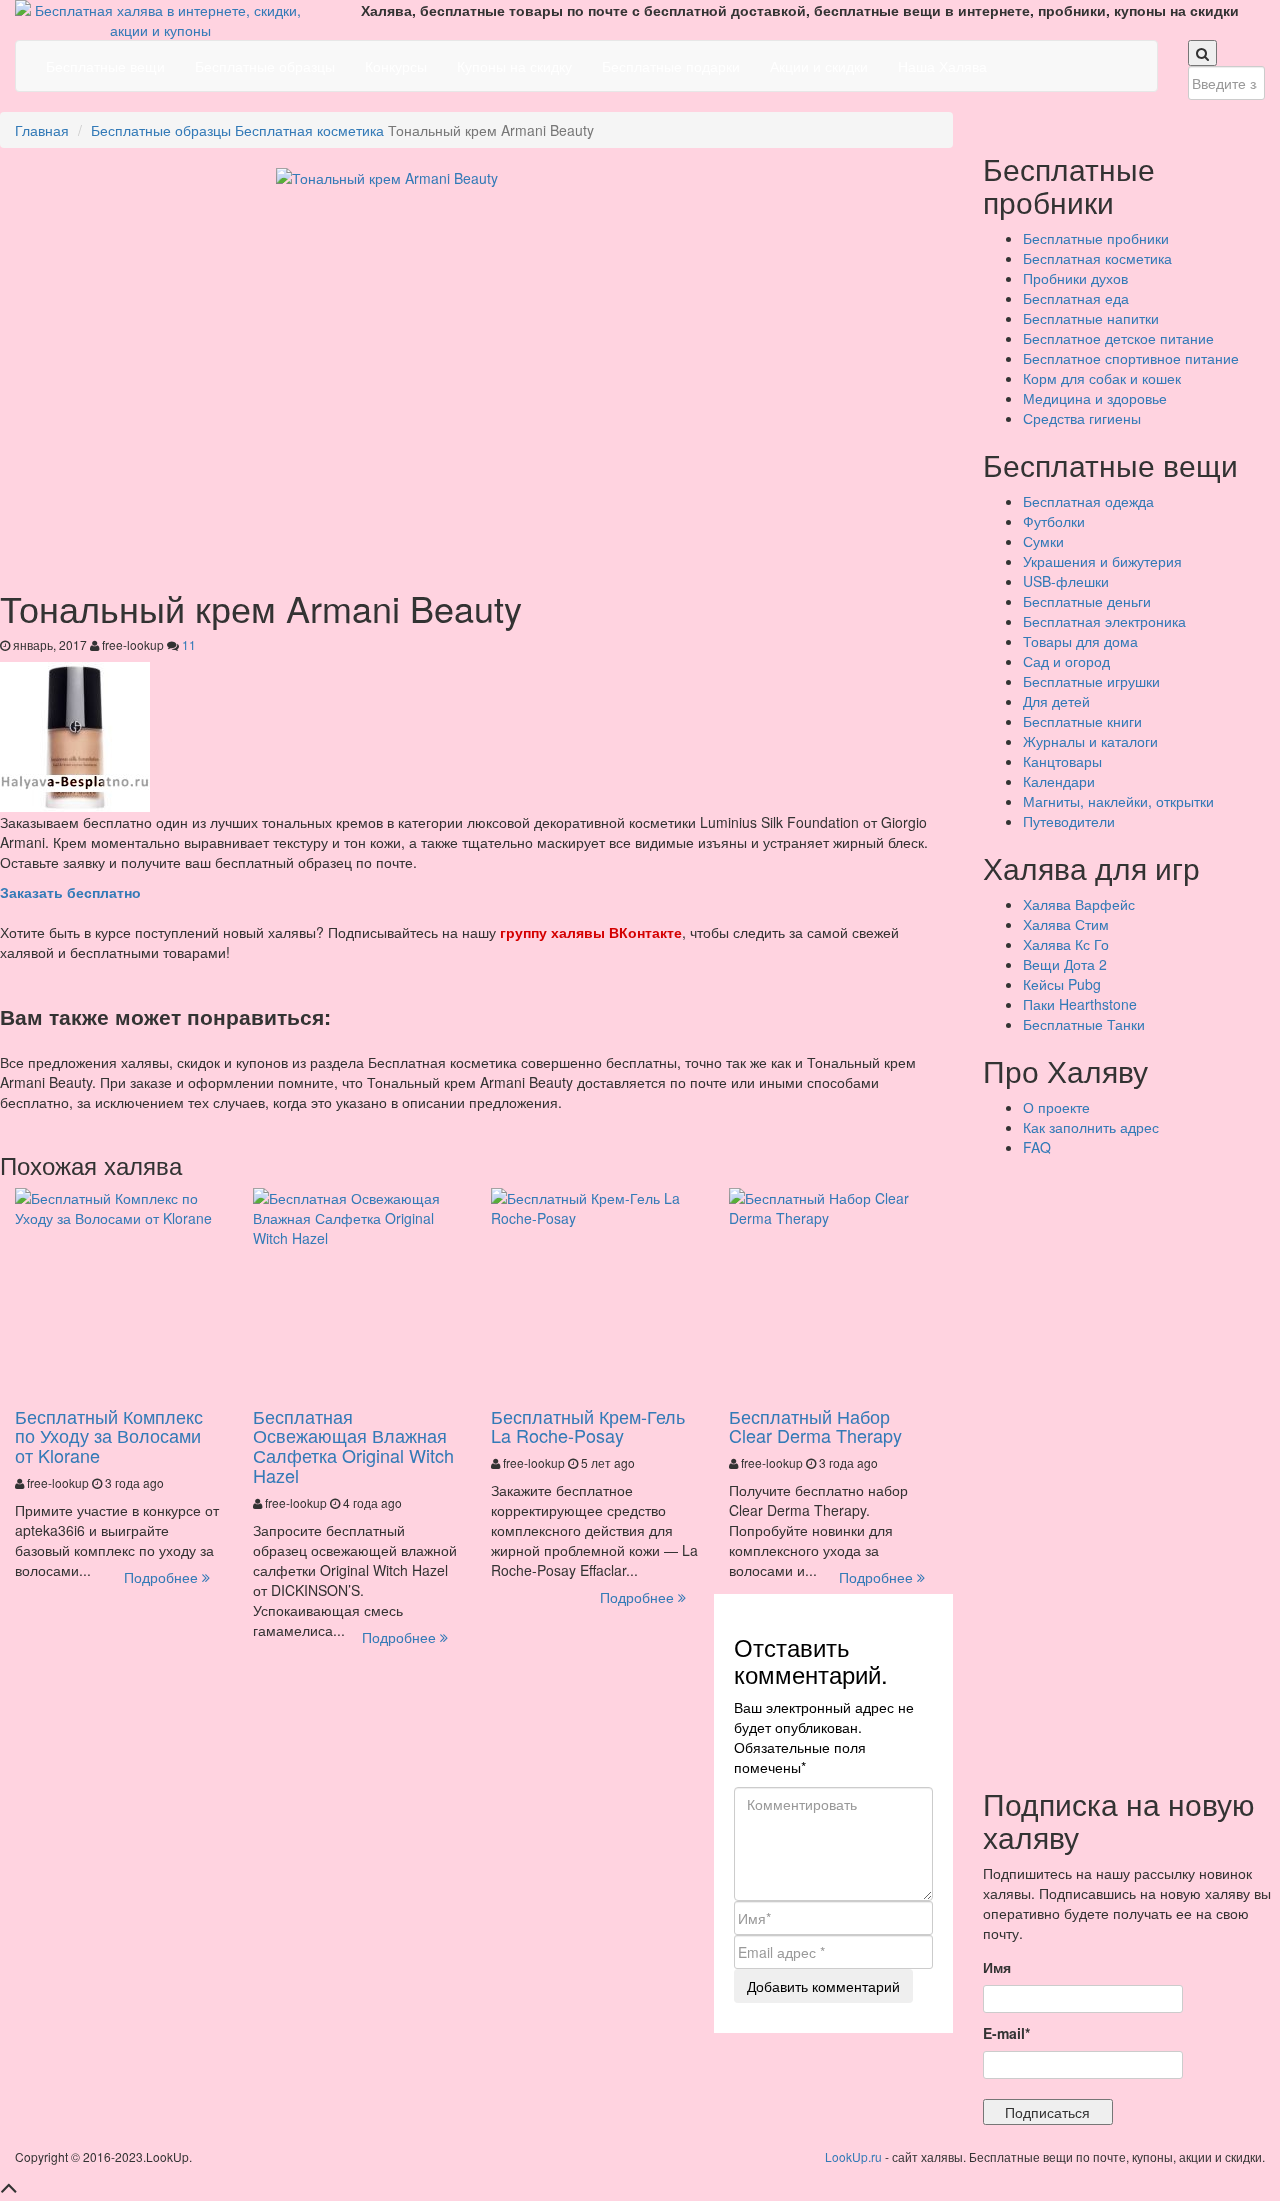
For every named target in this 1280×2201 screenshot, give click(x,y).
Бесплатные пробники (1096, 238)
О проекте (1056, 1107)
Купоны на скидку (514, 66)
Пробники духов (1075, 278)
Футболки (1054, 521)
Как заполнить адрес (1091, 1127)
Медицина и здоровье (1095, 398)
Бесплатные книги (1082, 721)
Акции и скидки (819, 66)
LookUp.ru (853, 2156)
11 (189, 644)
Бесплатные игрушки (1091, 681)
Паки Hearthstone (1080, 1004)
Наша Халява (942, 66)
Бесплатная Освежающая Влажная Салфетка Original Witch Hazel (353, 1445)
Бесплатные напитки (1091, 318)
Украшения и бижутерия (1102, 561)
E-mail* (1006, 2033)
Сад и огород (1066, 661)
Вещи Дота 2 (1065, 964)
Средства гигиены (1082, 418)
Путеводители (1069, 821)
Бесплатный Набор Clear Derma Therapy (815, 1426)
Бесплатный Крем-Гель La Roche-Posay (588, 1426)
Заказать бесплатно (70, 892)
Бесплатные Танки (1084, 1024)
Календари (1059, 781)
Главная (42, 130)
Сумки (1043, 541)
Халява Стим (1066, 924)
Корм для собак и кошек (1102, 378)
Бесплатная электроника (1104, 621)
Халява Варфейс (1079, 904)
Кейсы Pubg (1062, 984)
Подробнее (163, 1577)
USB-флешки (1066, 581)
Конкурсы (396, 66)
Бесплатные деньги (1087, 601)
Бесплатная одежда (1088, 501)
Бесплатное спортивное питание (1131, 358)
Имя (997, 1967)
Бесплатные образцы (265, 66)
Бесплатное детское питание (1118, 338)
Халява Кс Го (1066, 944)
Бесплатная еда (1076, 298)
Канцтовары (1062, 761)
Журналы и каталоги (1090, 741)
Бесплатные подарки (671, 66)
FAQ (1037, 1147)
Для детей (1056, 701)
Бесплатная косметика (309, 130)
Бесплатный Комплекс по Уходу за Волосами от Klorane (109, 1436)
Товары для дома (1080, 641)
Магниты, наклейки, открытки (1118, 801)
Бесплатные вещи (105, 66)
